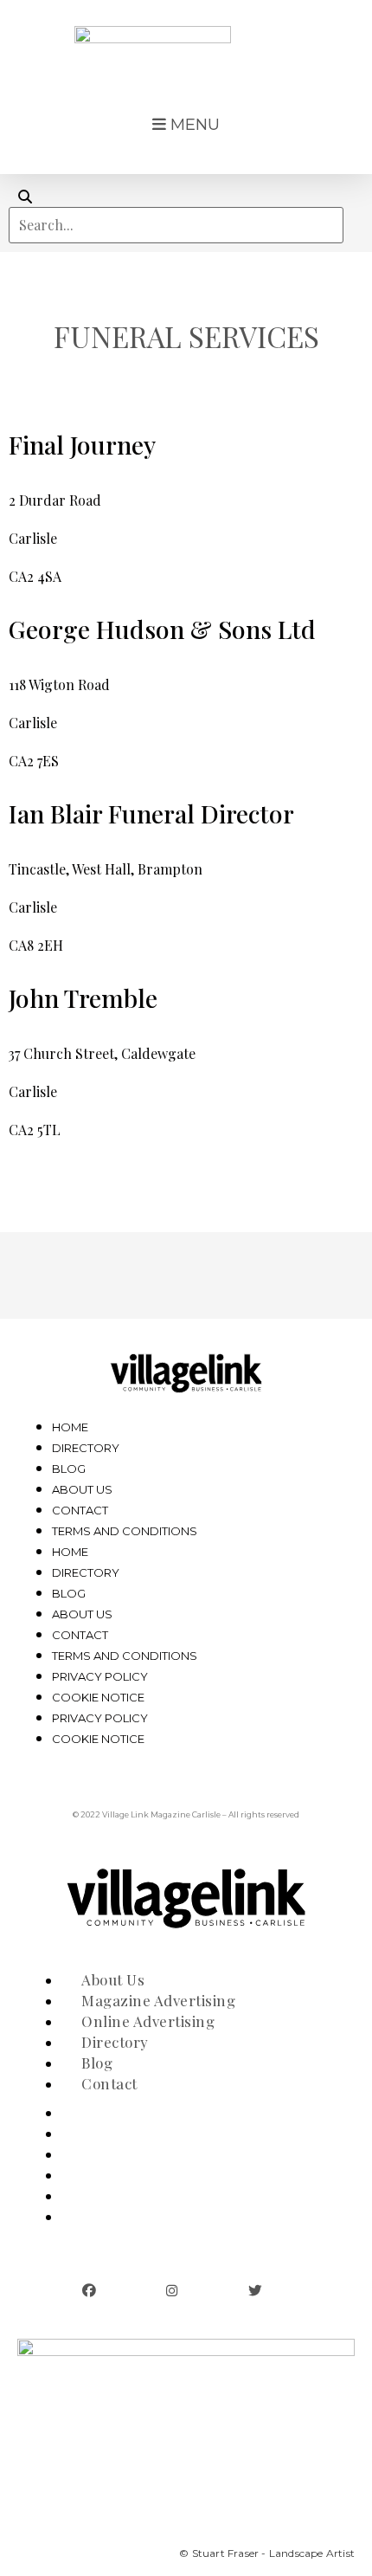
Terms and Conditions (125, 1531)
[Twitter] (255, 2291)
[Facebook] (89, 2291)
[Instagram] (172, 2291)
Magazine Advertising (151, 2134)
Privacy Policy (100, 1676)
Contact (80, 1510)
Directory (86, 1448)
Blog (69, 1469)
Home (70, 1427)
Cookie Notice (98, 1697)
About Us (82, 1489)
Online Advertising (141, 2155)
